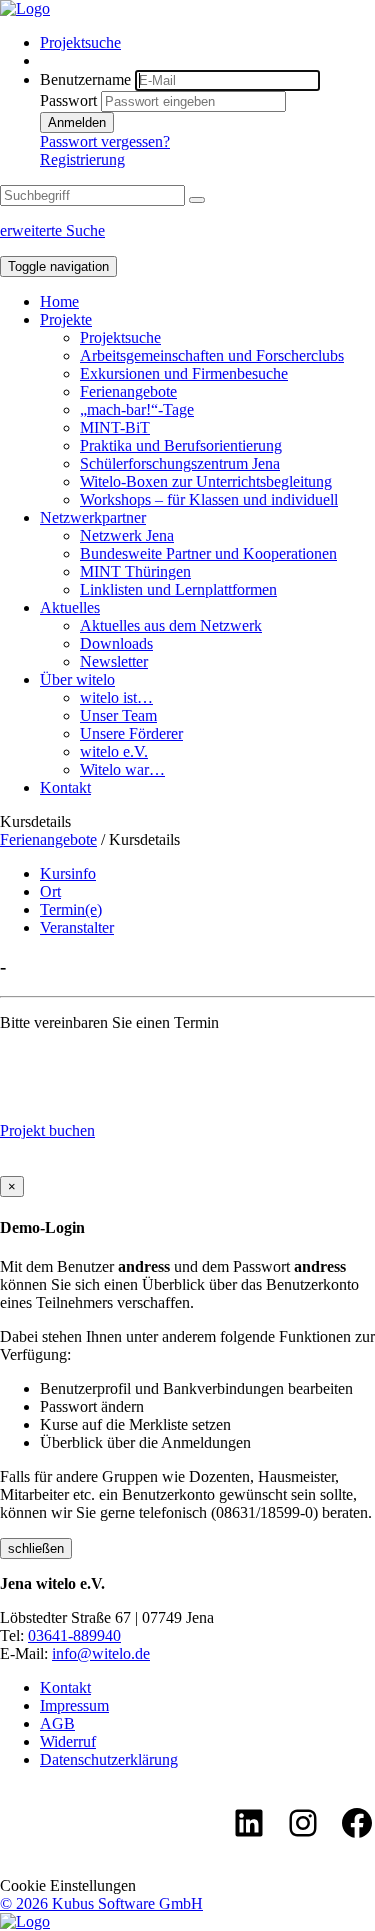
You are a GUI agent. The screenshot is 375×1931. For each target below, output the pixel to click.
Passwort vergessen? (105, 141)
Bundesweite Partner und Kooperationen (208, 553)
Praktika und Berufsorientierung (181, 445)
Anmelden (77, 122)
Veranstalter (77, 927)
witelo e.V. (114, 751)
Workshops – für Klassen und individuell (209, 499)
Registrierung (82, 159)
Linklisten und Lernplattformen (178, 589)
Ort (50, 891)
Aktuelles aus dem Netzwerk (171, 625)
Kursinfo (68, 873)
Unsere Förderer (131, 733)
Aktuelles (70, 607)
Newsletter (114, 661)
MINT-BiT (115, 427)
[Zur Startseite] (25, 8)
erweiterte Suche (52, 230)
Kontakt (65, 787)
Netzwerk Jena (127, 535)
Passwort (68, 100)
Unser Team (118, 715)
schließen (36, 1548)
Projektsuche (80, 42)
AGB (57, 1723)
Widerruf (68, 1741)
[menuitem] (207, 43)
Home (59, 301)
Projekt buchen (47, 1130)
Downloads (116, 643)
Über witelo (77, 679)
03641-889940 (74, 1635)
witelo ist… (116, 697)
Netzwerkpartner (93, 517)
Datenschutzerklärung (109, 1759)
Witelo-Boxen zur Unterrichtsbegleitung (206, 481)
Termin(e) (71, 909)
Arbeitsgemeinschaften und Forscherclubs (212, 355)
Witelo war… (122, 769)
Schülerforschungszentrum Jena (180, 463)
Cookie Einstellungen (68, 1885)
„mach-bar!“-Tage (137, 409)
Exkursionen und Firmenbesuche (184, 373)
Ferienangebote (128, 391)
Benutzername (85, 79)
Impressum (74, 1705)
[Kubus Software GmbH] (25, 1921)
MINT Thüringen (135, 571)
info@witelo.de (101, 1653)
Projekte (66, 319)
